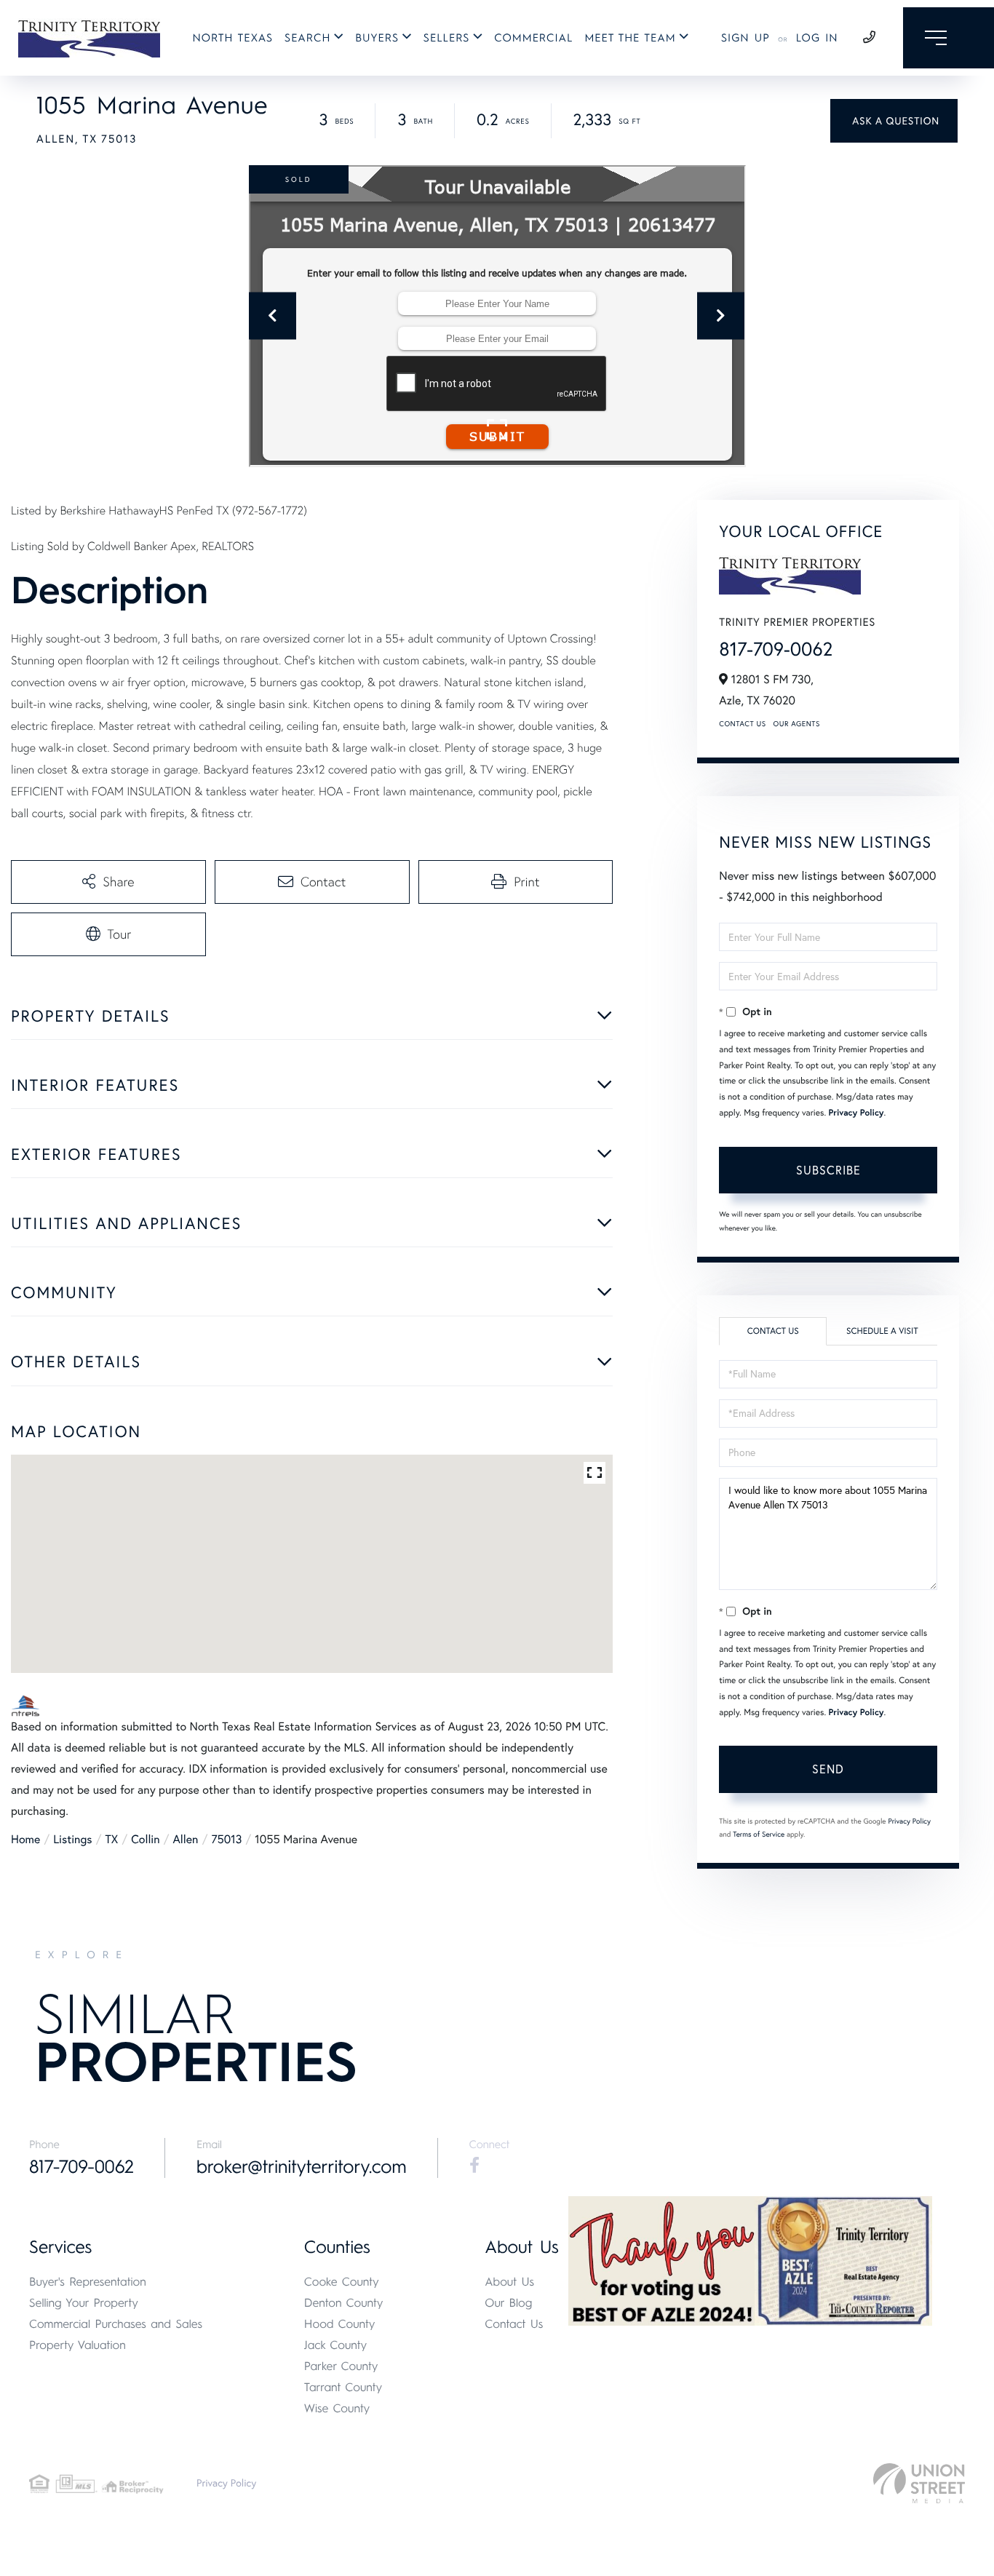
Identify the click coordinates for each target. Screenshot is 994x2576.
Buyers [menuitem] (377, 38)
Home (25, 1840)
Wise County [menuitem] (337, 2408)
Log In (817, 38)
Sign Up (745, 38)
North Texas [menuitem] (233, 38)
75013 (226, 1840)
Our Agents (797, 724)
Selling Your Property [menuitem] (84, 2303)
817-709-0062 (776, 649)
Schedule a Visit (882, 1331)
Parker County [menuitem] (341, 2366)
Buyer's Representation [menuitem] (88, 2282)
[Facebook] (474, 2166)
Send (828, 1769)
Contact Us (742, 724)
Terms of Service (759, 1834)
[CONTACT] (894, 121)
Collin (145, 1840)
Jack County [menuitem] (335, 2345)
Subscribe (828, 1170)
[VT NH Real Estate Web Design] (919, 2483)
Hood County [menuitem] (340, 2324)
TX (112, 1840)
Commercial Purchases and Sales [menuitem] (116, 2324)
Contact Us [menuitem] (514, 2324)
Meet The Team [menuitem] (630, 38)
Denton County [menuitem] (344, 2303)
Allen (186, 1840)
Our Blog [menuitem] (508, 2303)
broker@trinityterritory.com (302, 2167)
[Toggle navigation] (949, 38)
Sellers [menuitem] (447, 38)
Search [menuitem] (307, 38)
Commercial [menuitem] (533, 38)
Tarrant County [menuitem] (343, 2387)
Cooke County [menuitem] (342, 2282)
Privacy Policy (856, 1113)
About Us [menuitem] (509, 2282)
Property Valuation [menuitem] (77, 2345)
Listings (72, 1840)
